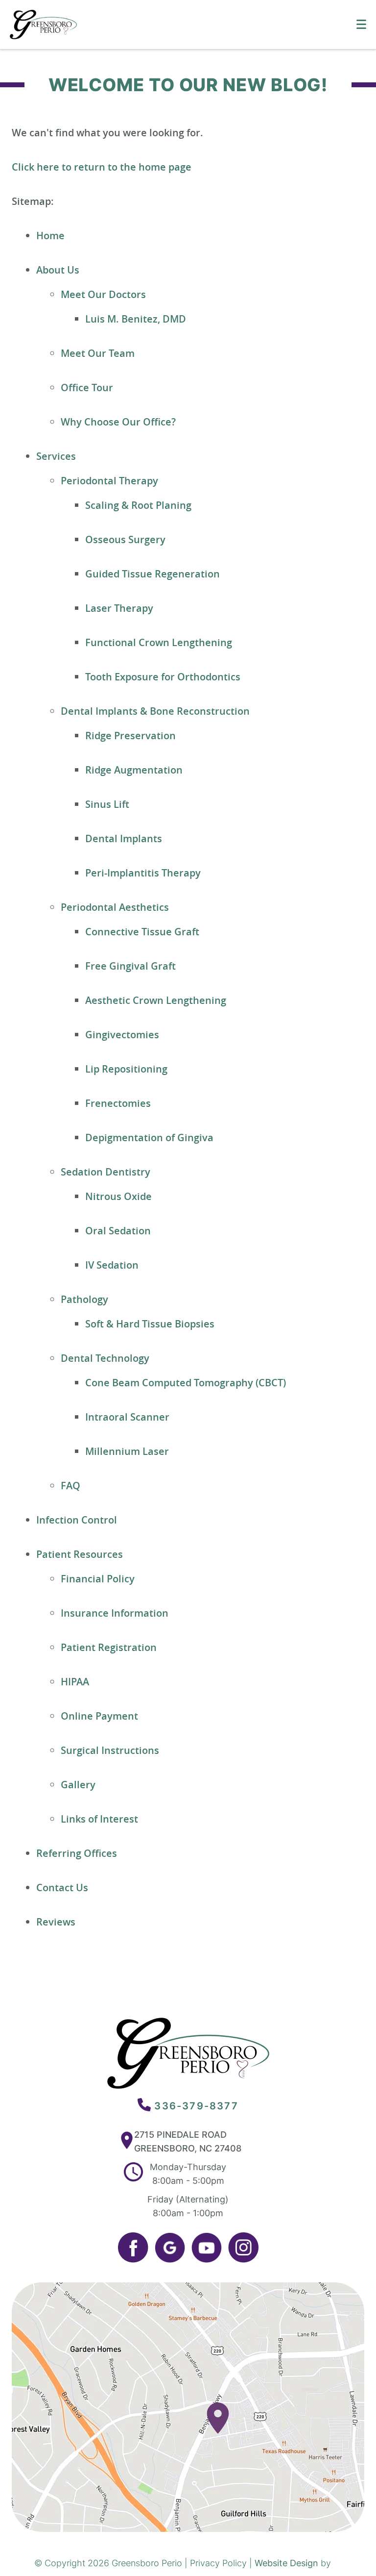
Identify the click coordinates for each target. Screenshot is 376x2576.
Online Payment (99, 1716)
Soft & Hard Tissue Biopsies (150, 1324)
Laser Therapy (119, 608)
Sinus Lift (107, 804)
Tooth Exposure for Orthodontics (163, 677)
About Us (58, 270)
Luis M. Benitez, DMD (136, 319)
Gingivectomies (122, 1035)
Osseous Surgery (125, 539)
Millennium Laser (127, 1451)
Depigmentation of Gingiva (149, 1138)
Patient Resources (80, 1554)
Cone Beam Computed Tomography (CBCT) (186, 1383)
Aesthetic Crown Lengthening (156, 1000)
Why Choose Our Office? (118, 422)
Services (56, 456)
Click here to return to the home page (102, 167)
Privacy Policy (218, 2563)
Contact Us (62, 1888)
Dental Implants (124, 838)
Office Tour (87, 388)
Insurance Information (115, 1613)
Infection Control (77, 1520)
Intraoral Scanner (127, 1417)
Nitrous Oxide (118, 1196)
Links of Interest (99, 1819)
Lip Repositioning (126, 1069)
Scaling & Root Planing (138, 505)
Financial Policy (98, 1579)
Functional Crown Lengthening (159, 642)
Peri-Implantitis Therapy (143, 873)
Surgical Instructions (110, 1750)
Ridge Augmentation (134, 770)
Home (50, 236)
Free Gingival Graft (130, 966)
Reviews (56, 1922)
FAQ (70, 1486)
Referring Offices (77, 1853)
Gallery (78, 1785)
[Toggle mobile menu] (361, 24)
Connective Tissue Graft (142, 932)
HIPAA (75, 1682)
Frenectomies (118, 1103)
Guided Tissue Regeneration (153, 574)
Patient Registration (109, 1647)
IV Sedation (112, 1265)
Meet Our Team (98, 353)
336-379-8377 (196, 2106)
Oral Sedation (118, 1231)
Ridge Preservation (130, 736)
